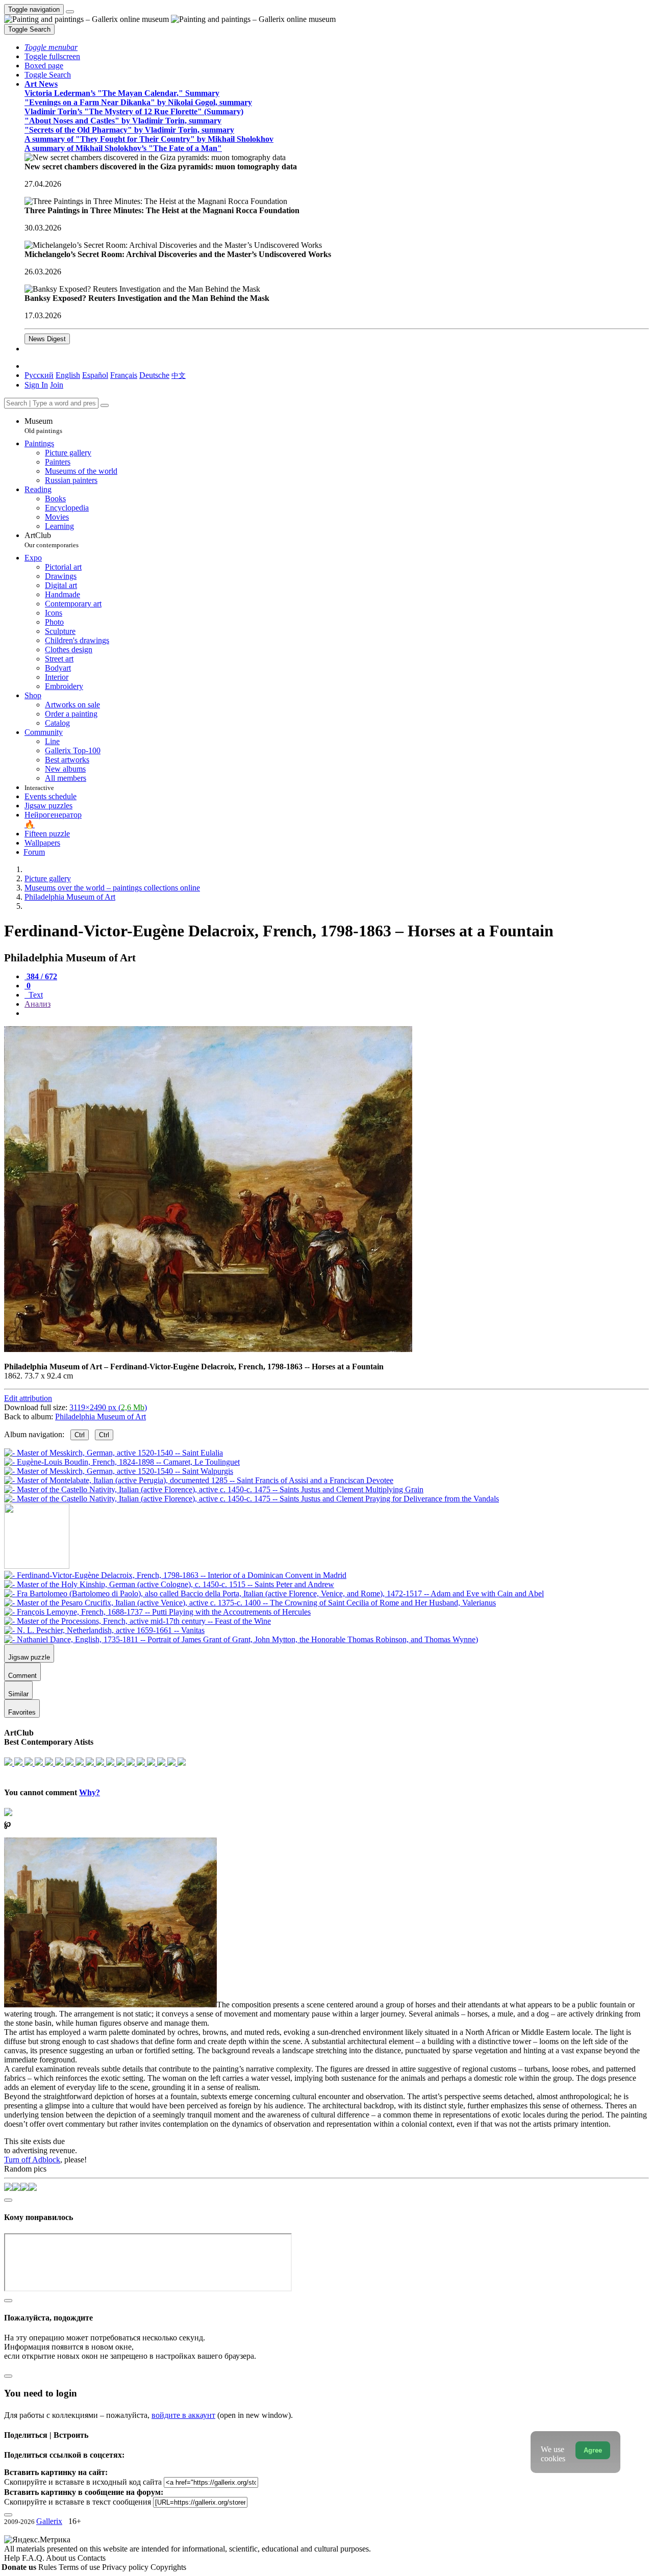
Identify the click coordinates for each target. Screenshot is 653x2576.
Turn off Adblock (32, 2160)
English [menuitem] (68, 375)
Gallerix (49, 2521)
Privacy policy (126, 2567)
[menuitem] (179, 375)
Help (13, 2558)
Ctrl (80, 1435)
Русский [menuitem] (39, 375)
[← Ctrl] (252, 1499)
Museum (43, 426)
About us (62, 2558)
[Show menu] (70, 12)
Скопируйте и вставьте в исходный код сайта (83, 2482)
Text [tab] (35, 995)
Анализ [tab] (37, 1004)
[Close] (105, 405)
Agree (593, 2450)
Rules (48, 2567)
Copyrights (168, 2567)
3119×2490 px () (108, 1407)
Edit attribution (28, 1398)
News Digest (47, 339)
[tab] (41, 976)
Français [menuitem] (124, 375)
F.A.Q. (34, 2558)
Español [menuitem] (95, 375)
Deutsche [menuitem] (154, 375)
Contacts (92, 2558)
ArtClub (52, 540)
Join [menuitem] (57, 385)
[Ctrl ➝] (175, 1575)
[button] (51, 47)
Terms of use (80, 2567)
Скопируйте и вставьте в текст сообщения (78, 2502)
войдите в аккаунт (183, 2415)
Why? (90, 1792)
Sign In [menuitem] (36, 385)
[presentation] (337, 1013)
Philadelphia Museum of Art (101, 1417)
